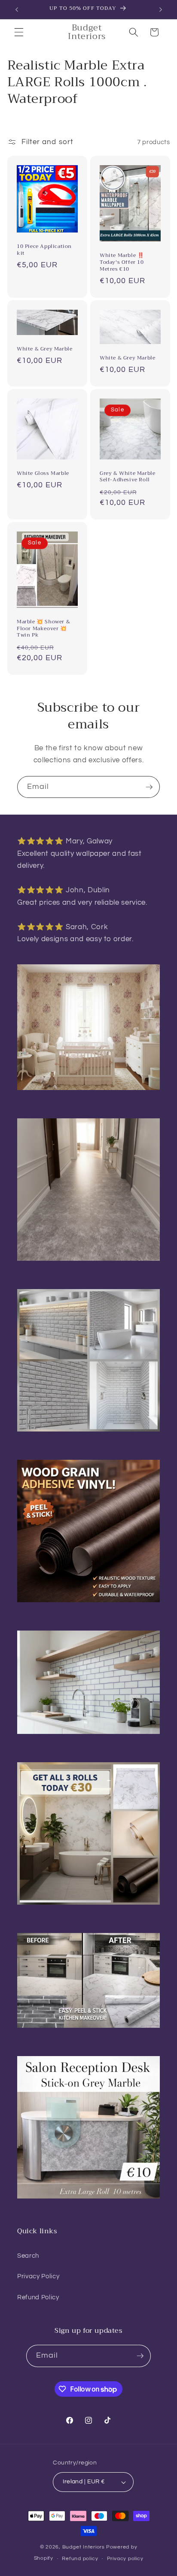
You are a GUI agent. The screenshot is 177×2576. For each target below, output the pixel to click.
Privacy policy (125, 2559)
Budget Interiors (84, 2547)
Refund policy (80, 2559)
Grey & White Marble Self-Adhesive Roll (127, 477)
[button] (19, 32)
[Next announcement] (161, 9)
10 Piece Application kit (44, 250)
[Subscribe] (149, 787)
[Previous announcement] (17, 9)
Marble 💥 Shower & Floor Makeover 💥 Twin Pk (43, 629)
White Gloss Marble (43, 474)
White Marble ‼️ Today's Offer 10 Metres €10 (122, 262)
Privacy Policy (38, 2276)
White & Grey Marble (44, 349)
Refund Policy (38, 2297)
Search (28, 2256)
